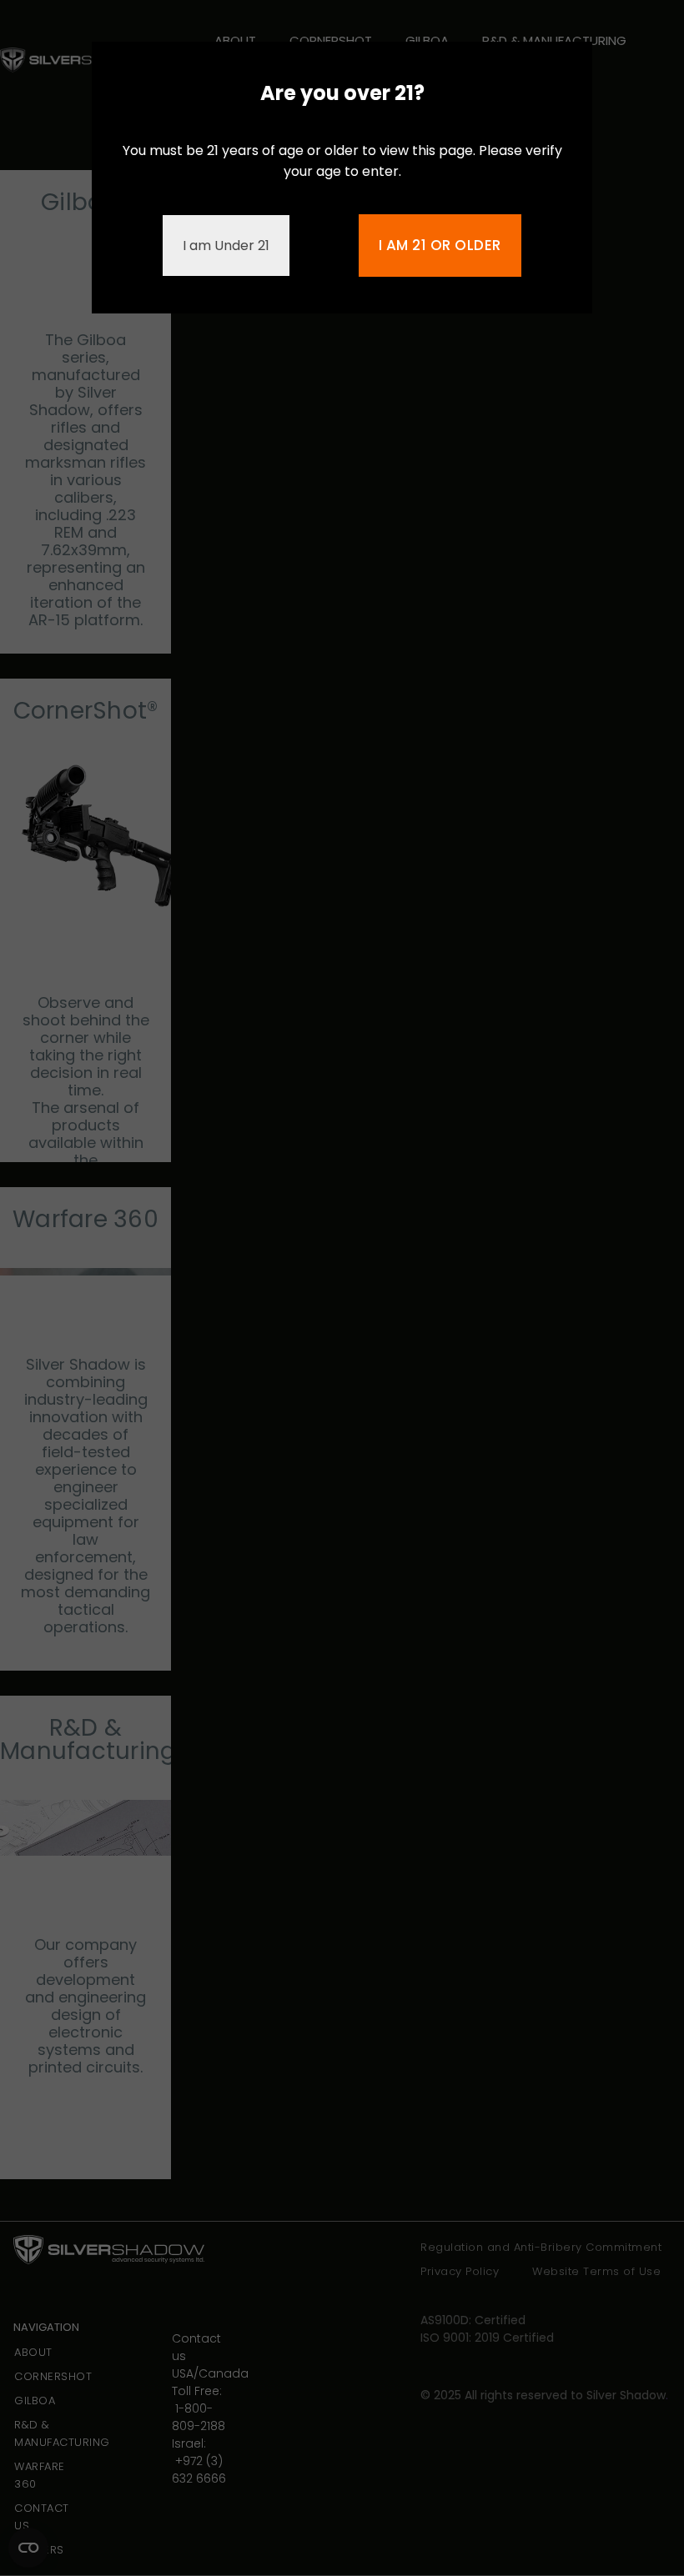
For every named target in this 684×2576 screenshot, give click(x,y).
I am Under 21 (226, 246)
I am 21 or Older (440, 245)
